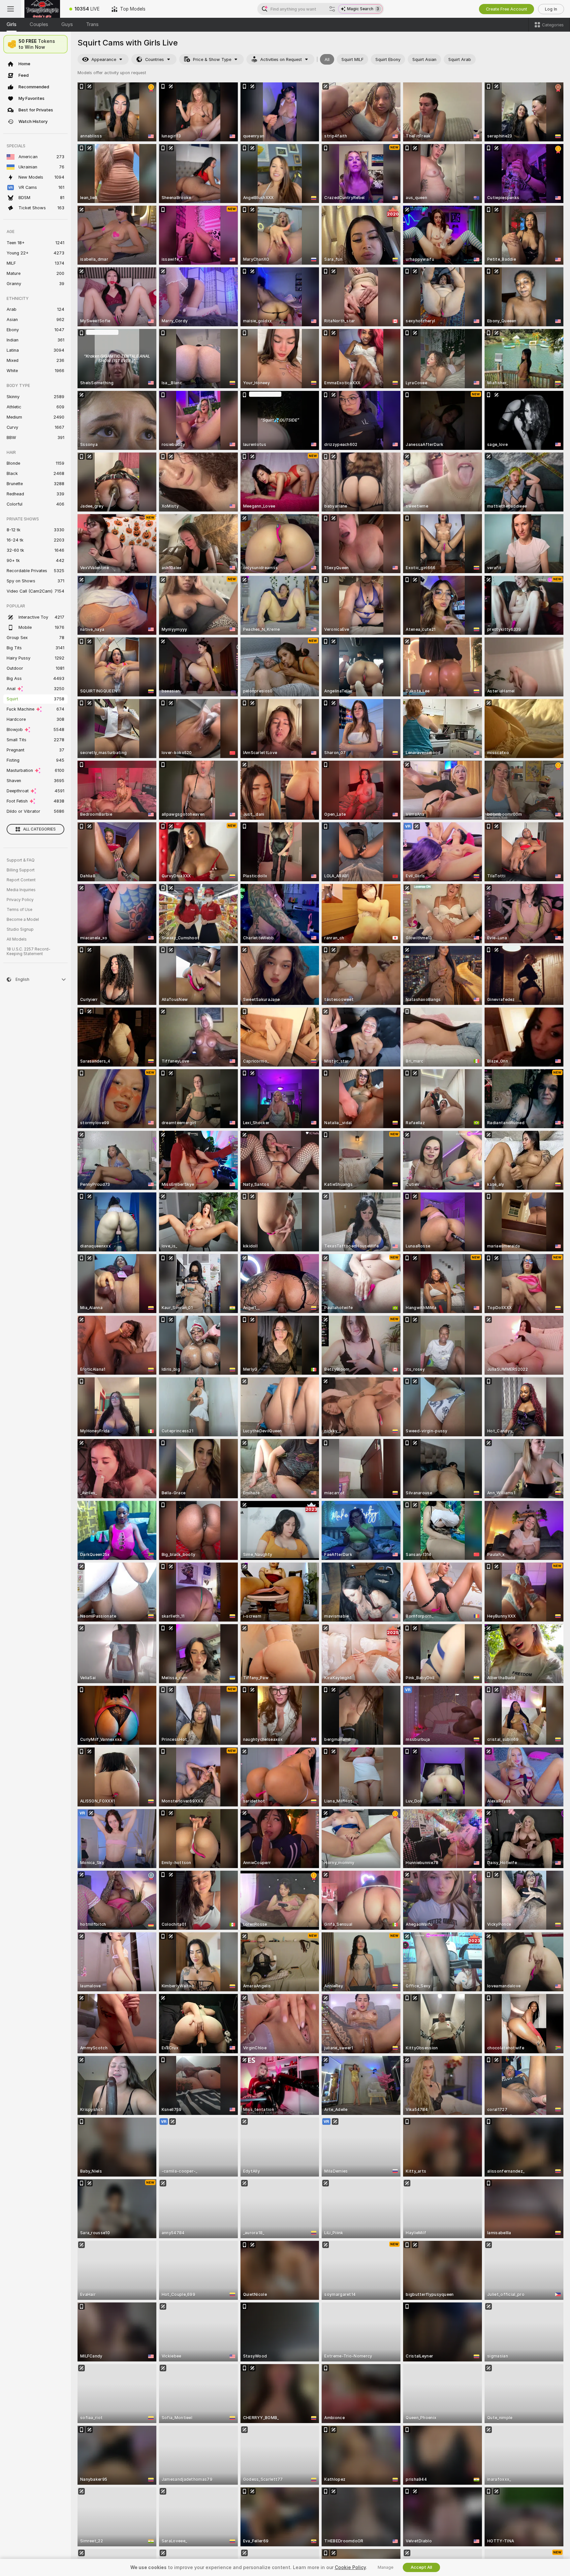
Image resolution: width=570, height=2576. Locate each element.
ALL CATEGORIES (39, 829)
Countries (155, 59)
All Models (17, 939)
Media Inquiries (21, 890)
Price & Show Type (212, 59)
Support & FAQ (21, 860)
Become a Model (23, 920)
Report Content (21, 880)
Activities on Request (281, 59)
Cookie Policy (350, 2567)
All (327, 59)
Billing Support (21, 870)
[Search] (332, 9)
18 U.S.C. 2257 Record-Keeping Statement (29, 951)
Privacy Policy (20, 900)
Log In (551, 9)
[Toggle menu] (11, 9)
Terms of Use (19, 910)
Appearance (104, 59)
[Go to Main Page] (42, 9)
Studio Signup (20, 929)
